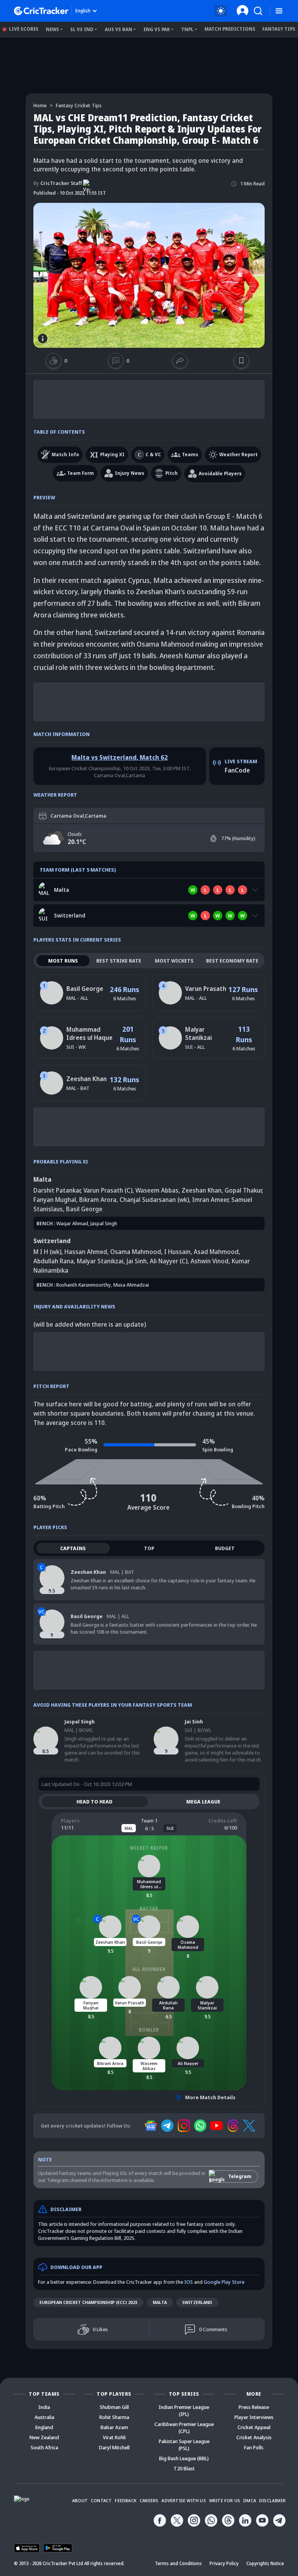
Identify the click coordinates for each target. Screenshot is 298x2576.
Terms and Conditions (178, 2563)
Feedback (126, 2500)
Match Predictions (230, 29)
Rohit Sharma (114, 2417)
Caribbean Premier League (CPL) (184, 2428)
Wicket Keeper (149, 1848)
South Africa (44, 2447)
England (44, 2427)
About (80, 2500)
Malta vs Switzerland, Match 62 (120, 757)
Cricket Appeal (254, 2427)
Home (40, 105)
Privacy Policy (224, 2563)
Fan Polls (254, 2447)
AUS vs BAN (119, 29)
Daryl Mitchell (114, 2447)
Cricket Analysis (254, 2437)
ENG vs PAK (157, 29)
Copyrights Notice (265, 2563)
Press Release (254, 2407)
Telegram (240, 2176)
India (44, 2407)
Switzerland (197, 2302)
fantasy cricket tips (79, 105)
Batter (149, 1909)
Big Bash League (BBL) (184, 2458)
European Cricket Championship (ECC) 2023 (88, 2302)
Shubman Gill (114, 2407)
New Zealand (44, 2437)
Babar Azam (114, 2427)
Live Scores (24, 29)
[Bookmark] (242, 361)
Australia (44, 2417)
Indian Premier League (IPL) (184, 2410)
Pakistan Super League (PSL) (184, 2445)
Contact (101, 2500)
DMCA (250, 2500)
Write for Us (225, 2500)
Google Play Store (224, 2282)
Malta (160, 2302)
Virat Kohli (114, 2437)
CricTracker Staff (58, 183)
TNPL (187, 29)
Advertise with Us (184, 2500)
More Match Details (210, 2097)
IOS (189, 2282)
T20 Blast (184, 2468)
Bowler (149, 2030)
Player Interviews (254, 2417)
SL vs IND (82, 29)
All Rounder (149, 1969)
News (52, 29)
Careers (149, 2500)
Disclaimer (272, 2500)
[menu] (279, 11)
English (83, 11)
